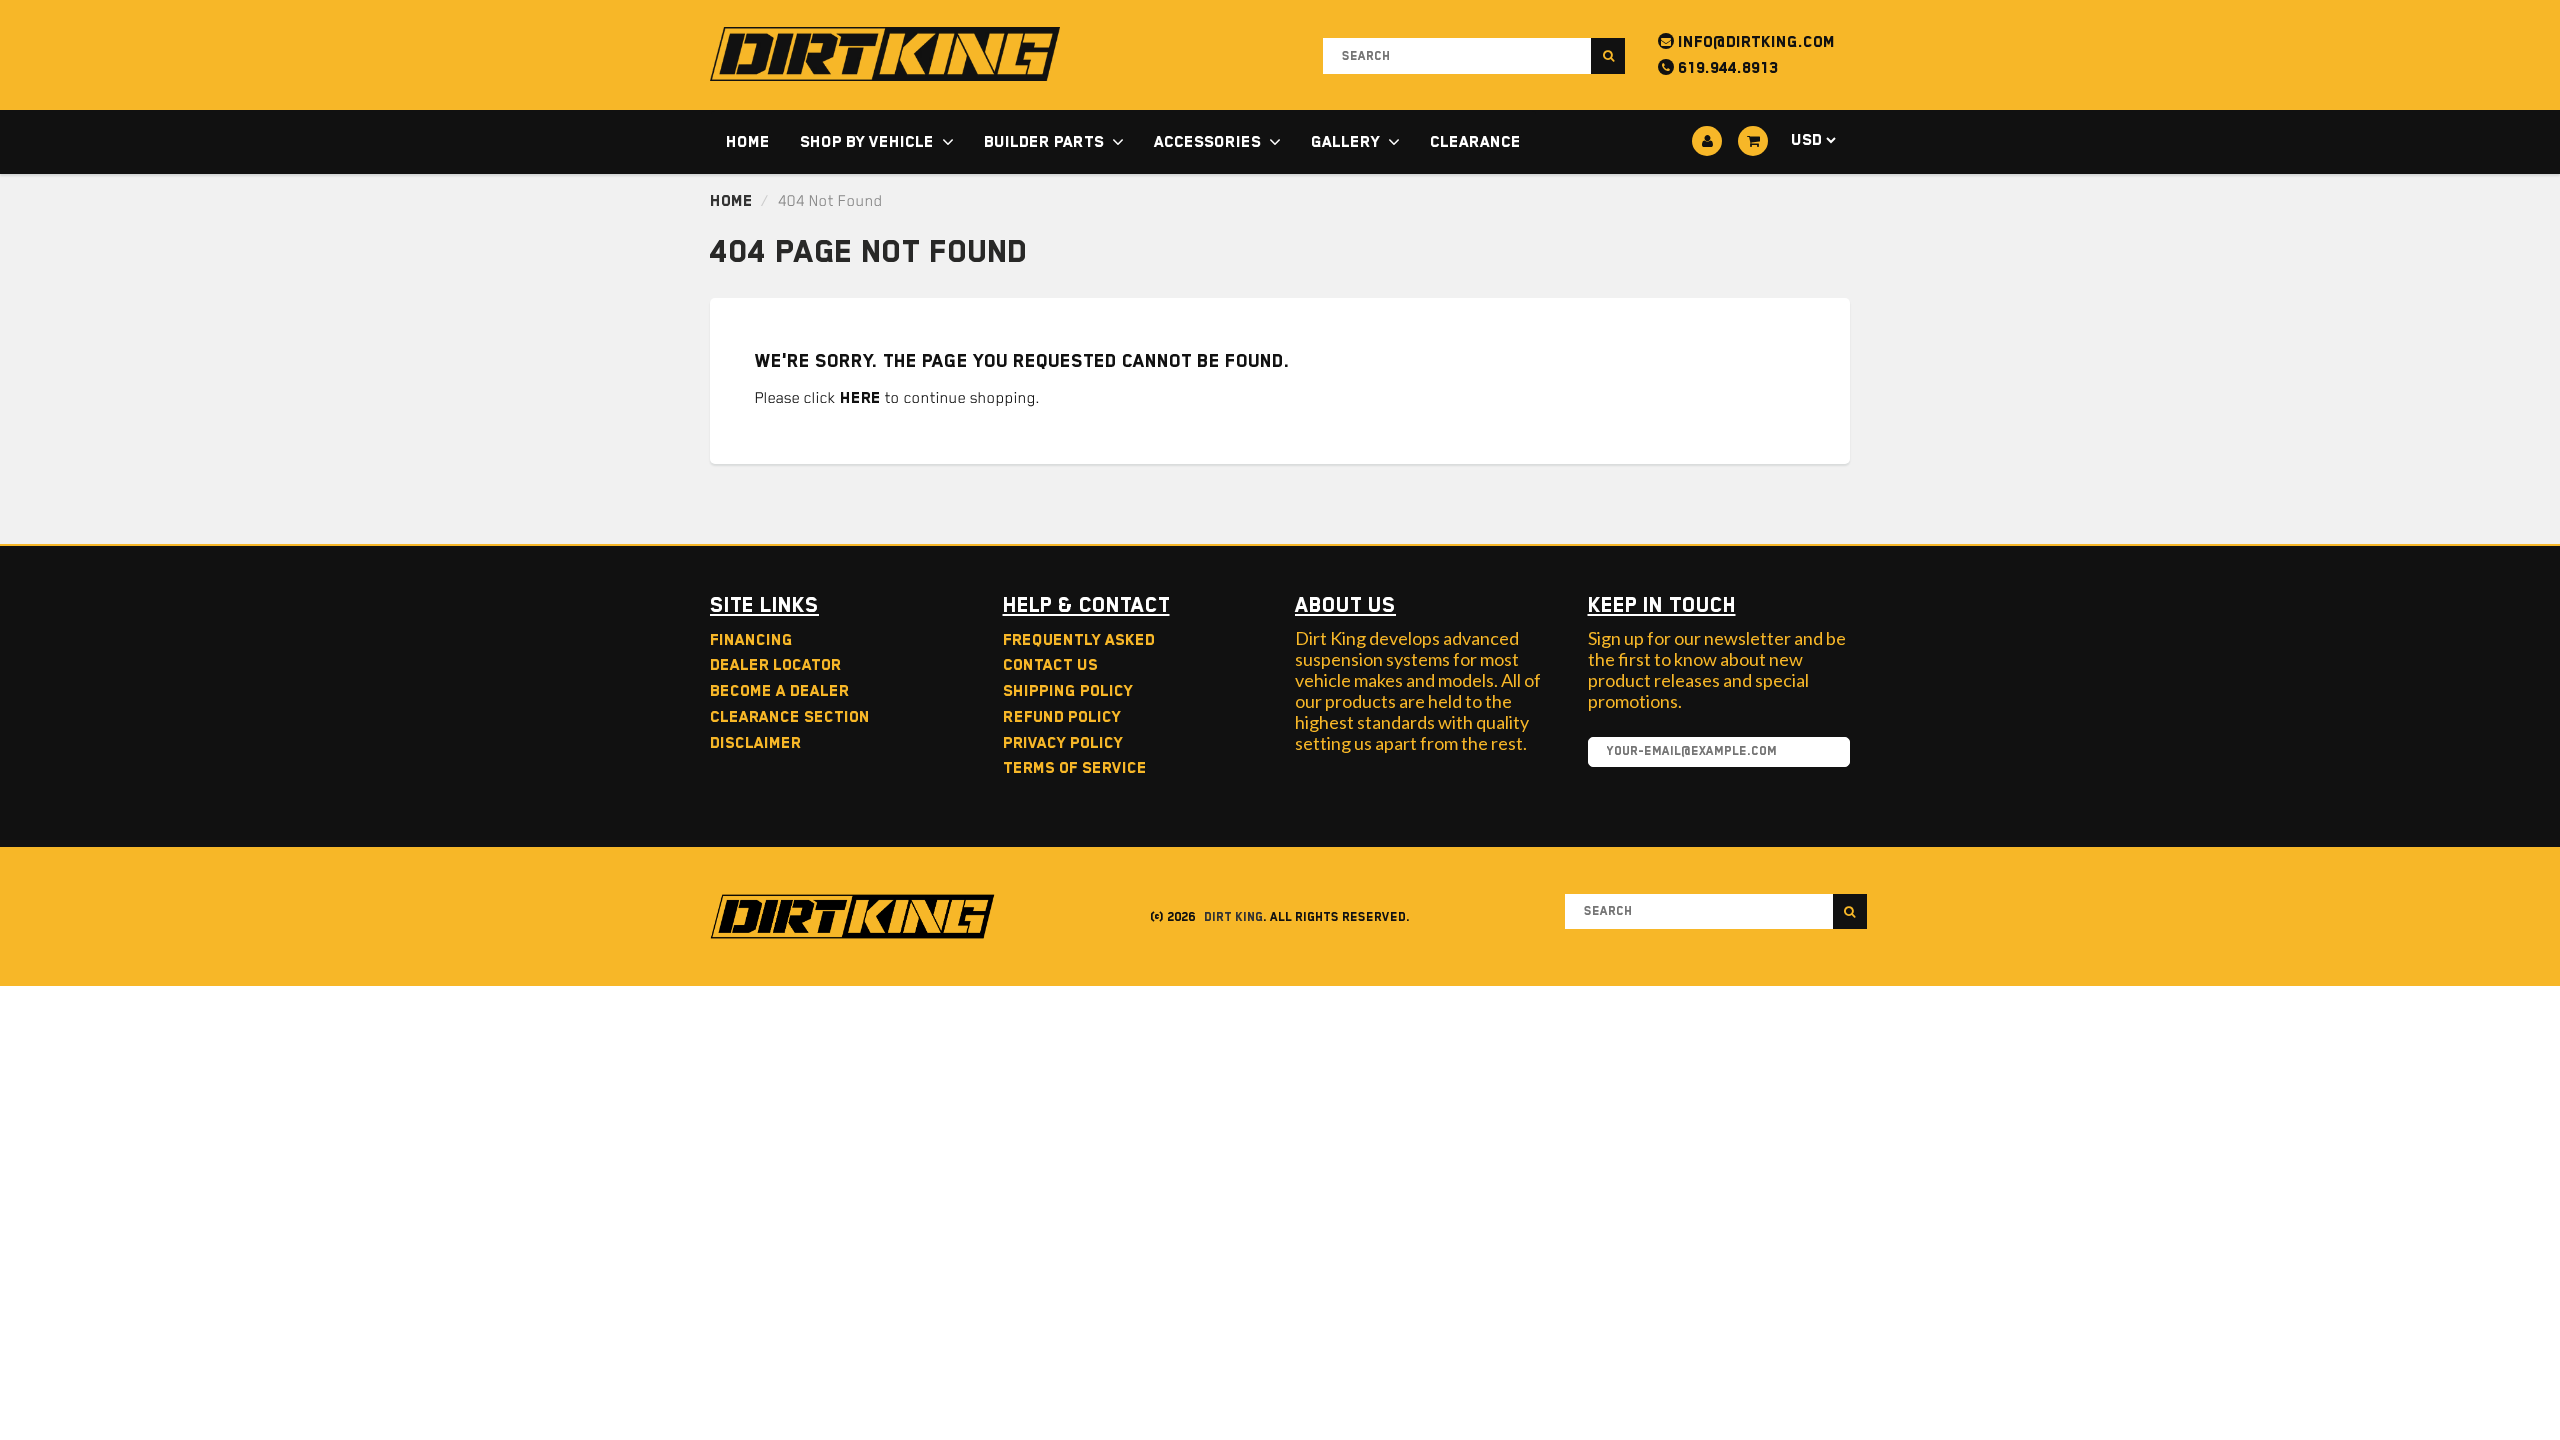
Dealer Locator (775, 665)
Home (748, 142)
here (860, 398)
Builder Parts (1044, 142)
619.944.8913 (1726, 68)
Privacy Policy (1063, 743)
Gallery (1345, 142)
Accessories (1207, 142)
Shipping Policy (1068, 691)
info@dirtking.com (1754, 42)
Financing (751, 640)
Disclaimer (755, 743)
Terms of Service (1075, 768)
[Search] (1608, 56)
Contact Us (1050, 665)
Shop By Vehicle (867, 142)
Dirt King (1233, 917)
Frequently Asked (1079, 640)
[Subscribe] (1825, 753)
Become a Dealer (779, 691)
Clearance (1475, 142)
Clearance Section (790, 717)
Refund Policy (1062, 717)
